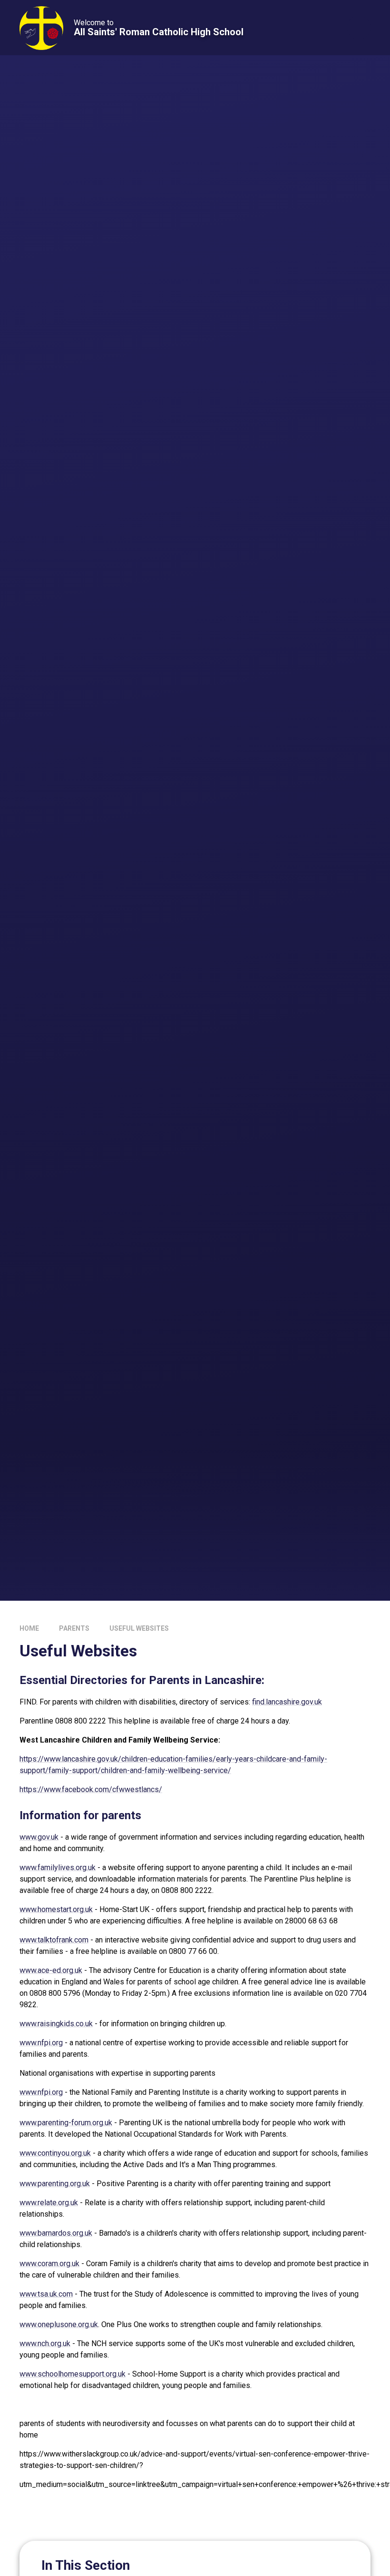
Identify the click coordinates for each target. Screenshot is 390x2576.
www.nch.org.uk (45, 2343)
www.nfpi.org (41, 2043)
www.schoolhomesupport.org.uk (73, 2374)
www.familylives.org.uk (58, 1868)
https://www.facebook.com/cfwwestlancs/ (91, 1789)
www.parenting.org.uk (55, 2184)
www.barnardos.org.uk (56, 2233)
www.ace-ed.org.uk (51, 1970)
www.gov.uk (39, 1837)
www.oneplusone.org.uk (59, 2324)
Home (29, 1628)
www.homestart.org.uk (56, 1909)
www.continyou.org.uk (55, 2153)
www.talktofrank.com (54, 1940)
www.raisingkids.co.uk (56, 2024)
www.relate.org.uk (49, 2203)
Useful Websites (139, 1628)
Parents (74, 1628)
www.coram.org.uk (49, 2264)
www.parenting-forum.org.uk (66, 2123)
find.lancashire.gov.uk (287, 1702)
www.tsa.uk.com (46, 2294)
